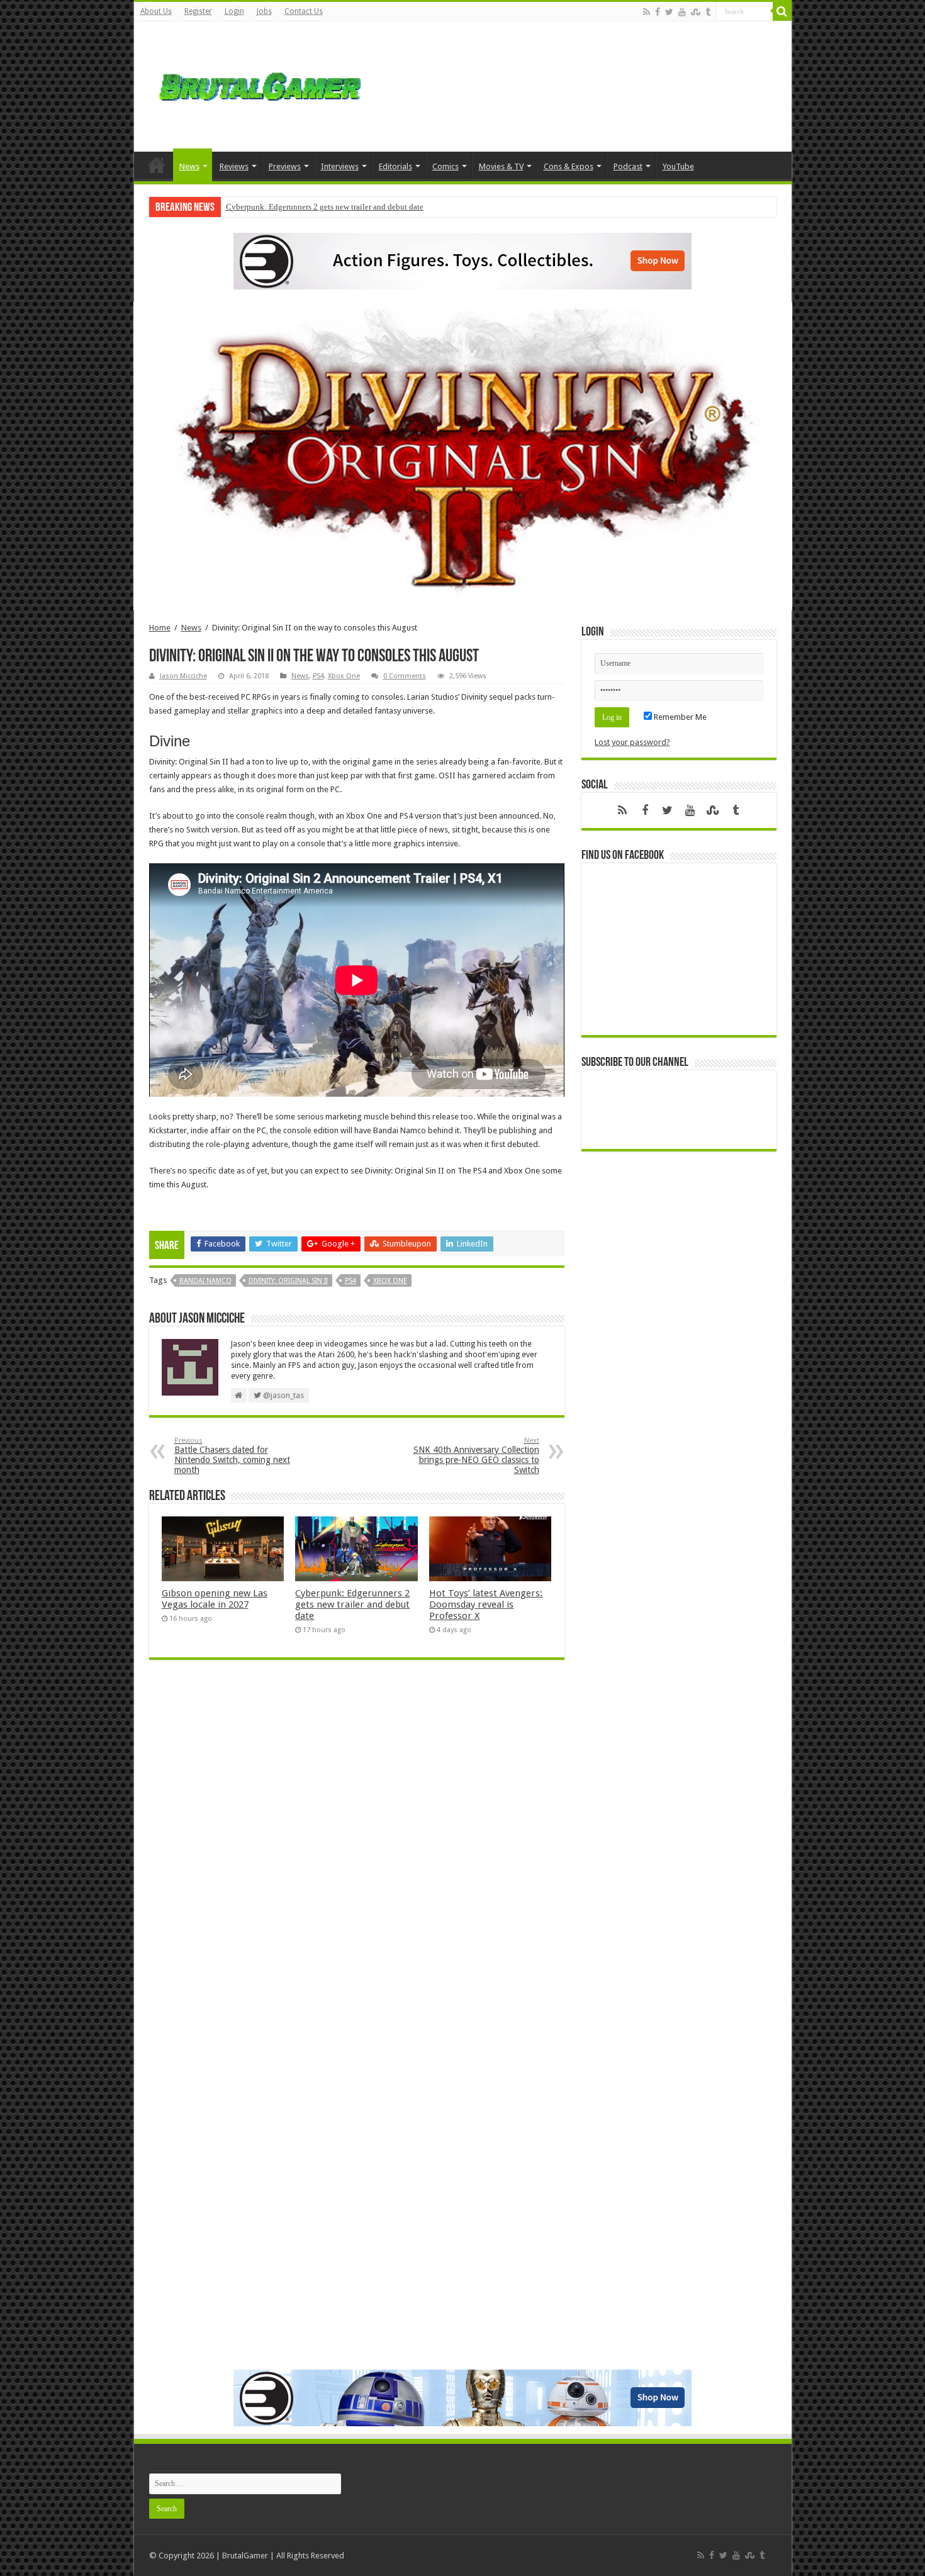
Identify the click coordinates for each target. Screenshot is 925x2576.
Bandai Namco (205, 1281)
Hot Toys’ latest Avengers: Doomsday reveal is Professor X (486, 1604)
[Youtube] (682, 12)
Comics (446, 166)
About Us (156, 11)
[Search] (782, 11)
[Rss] (647, 12)
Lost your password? (632, 742)
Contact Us (304, 11)
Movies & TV (501, 166)
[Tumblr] (708, 12)
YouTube (678, 166)
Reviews (234, 166)
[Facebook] (658, 12)
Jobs (264, 11)
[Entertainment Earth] (462, 260)
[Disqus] (357, 1852)
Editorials (395, 166)
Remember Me (679, 717)
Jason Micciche (183, 676)
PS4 (318, 676)
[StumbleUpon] (696, 12)
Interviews (340, 166)
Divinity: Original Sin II (288, 1281)
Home (157, 165)
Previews (285, 166)
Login (234, 11)
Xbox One (344, 676)
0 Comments (405, 676)
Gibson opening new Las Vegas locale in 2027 (215, 1599)
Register (198, 11)
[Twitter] (669, 12)
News (189, 166)
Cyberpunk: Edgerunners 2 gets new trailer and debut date (325, 207)
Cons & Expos (569, 166)
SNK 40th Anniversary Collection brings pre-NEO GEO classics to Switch (476, 1456)
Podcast (628, 166)
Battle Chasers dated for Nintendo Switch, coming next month (232, 1456)
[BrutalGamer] (260, 84)
